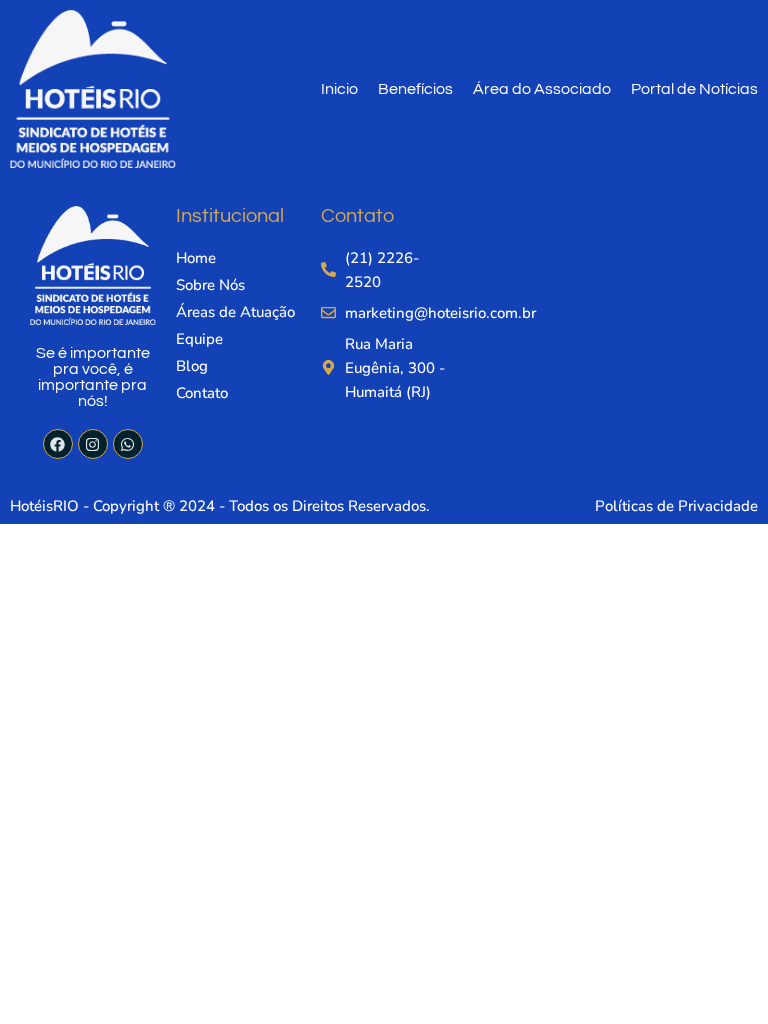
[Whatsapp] (128, 444)
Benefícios (415, 89)
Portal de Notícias (694, 89)
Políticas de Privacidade (676, 506)
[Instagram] (93, 444)
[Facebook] (58, 444)
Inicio (339, 89)
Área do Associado (542, 89)
